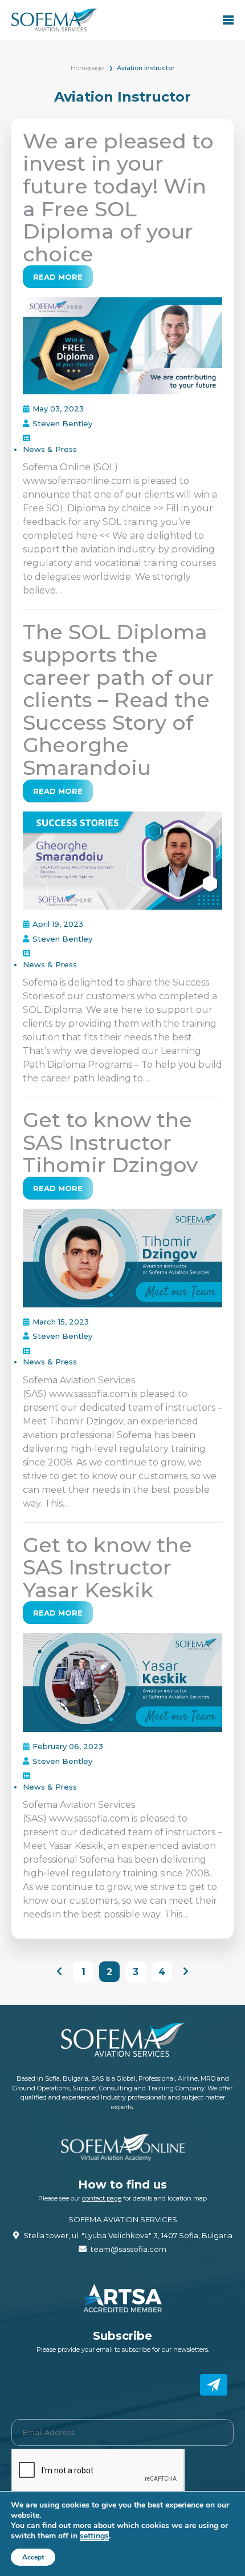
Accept (33, 2557)
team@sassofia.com (128, 2249)
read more (58, 277)
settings (94, 2536)
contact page (102, 2198)
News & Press (50, 449)
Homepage (87, 68)
